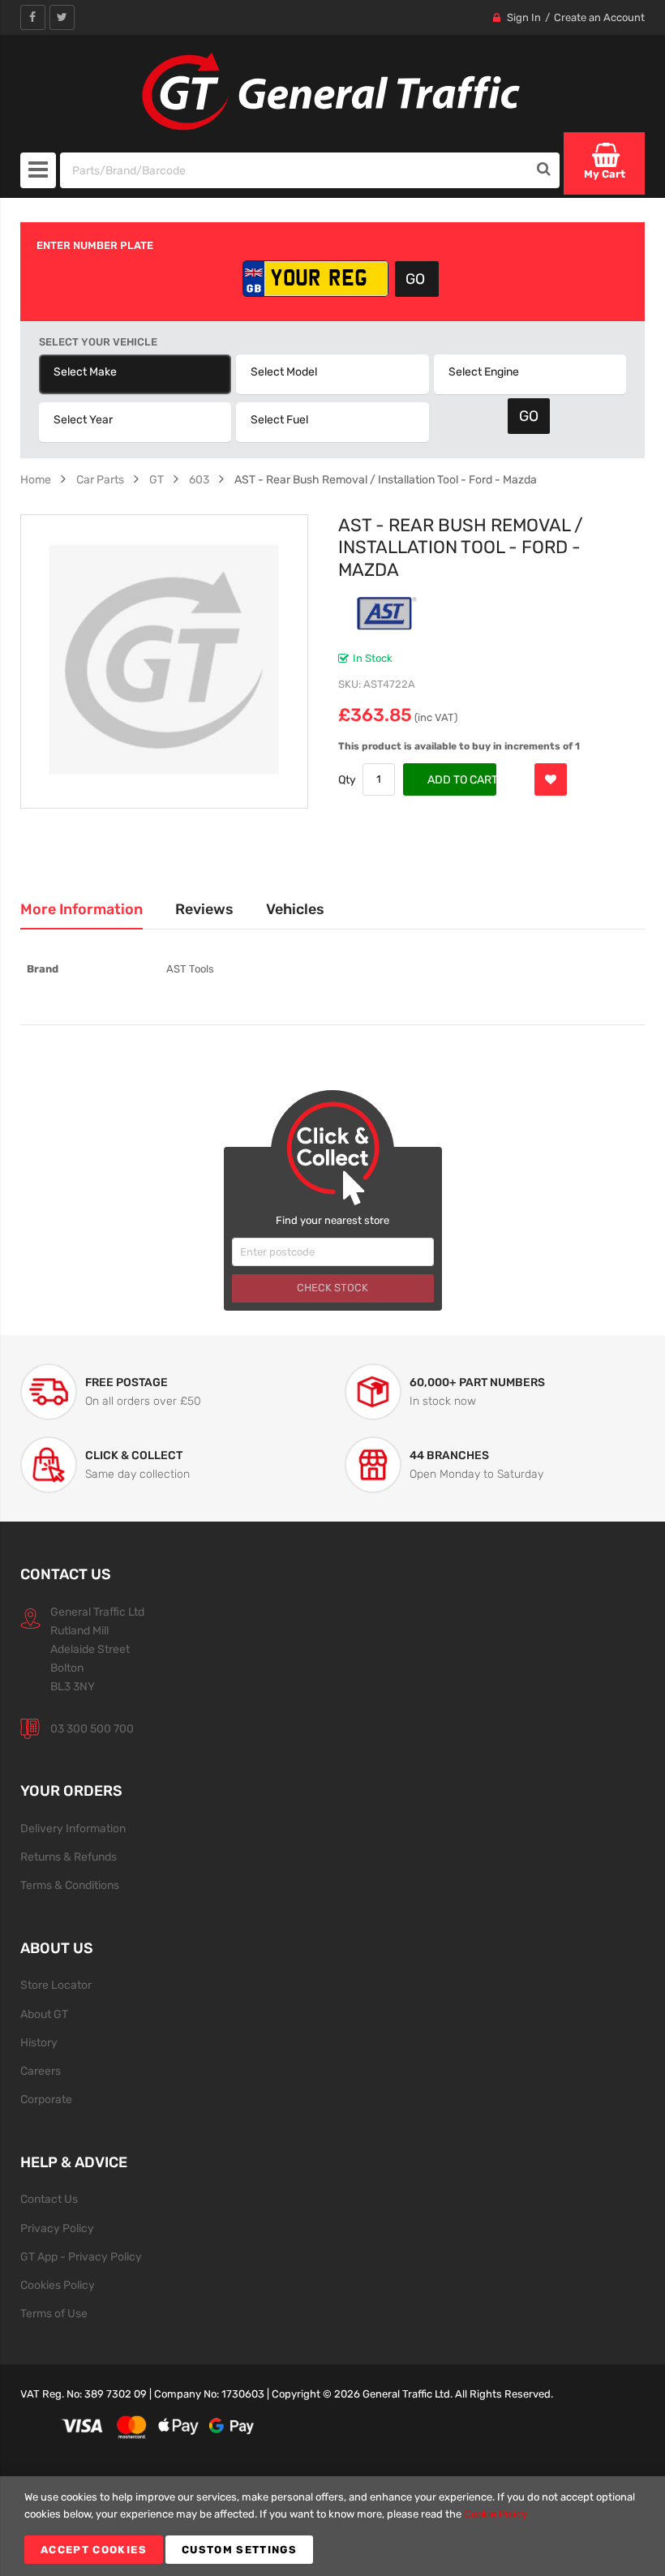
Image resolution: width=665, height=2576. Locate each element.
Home (36, 479)
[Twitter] (62, 17)
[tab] (82, 909)
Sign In (524, 17)
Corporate (46, 2099)
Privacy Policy (57, 2228)
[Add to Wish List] (551, 779)
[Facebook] (33, 17)
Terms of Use (54, 2313)
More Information (82, 909)
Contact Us (49, 2199)
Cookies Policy (58, 2285)
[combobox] (295, 170)
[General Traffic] (332, 92)
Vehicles (295, 909)
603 (199, 479)
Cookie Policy (496, 2514)
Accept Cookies (94, 2550)
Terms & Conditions (70, 1885)
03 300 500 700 (92, 1728)
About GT (44, 2014)
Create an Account (599, 17)
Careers (41, 2071)
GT (157, 479)
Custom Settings (239, 2550)
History (39, 2042)
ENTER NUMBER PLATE (95, 245)
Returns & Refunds (69, 1857)
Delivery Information (73, 1828)
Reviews (204, 909)
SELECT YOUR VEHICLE (98, 342)
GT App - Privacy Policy (81, 2256)
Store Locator (56, 1985)
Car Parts (100, 479)
